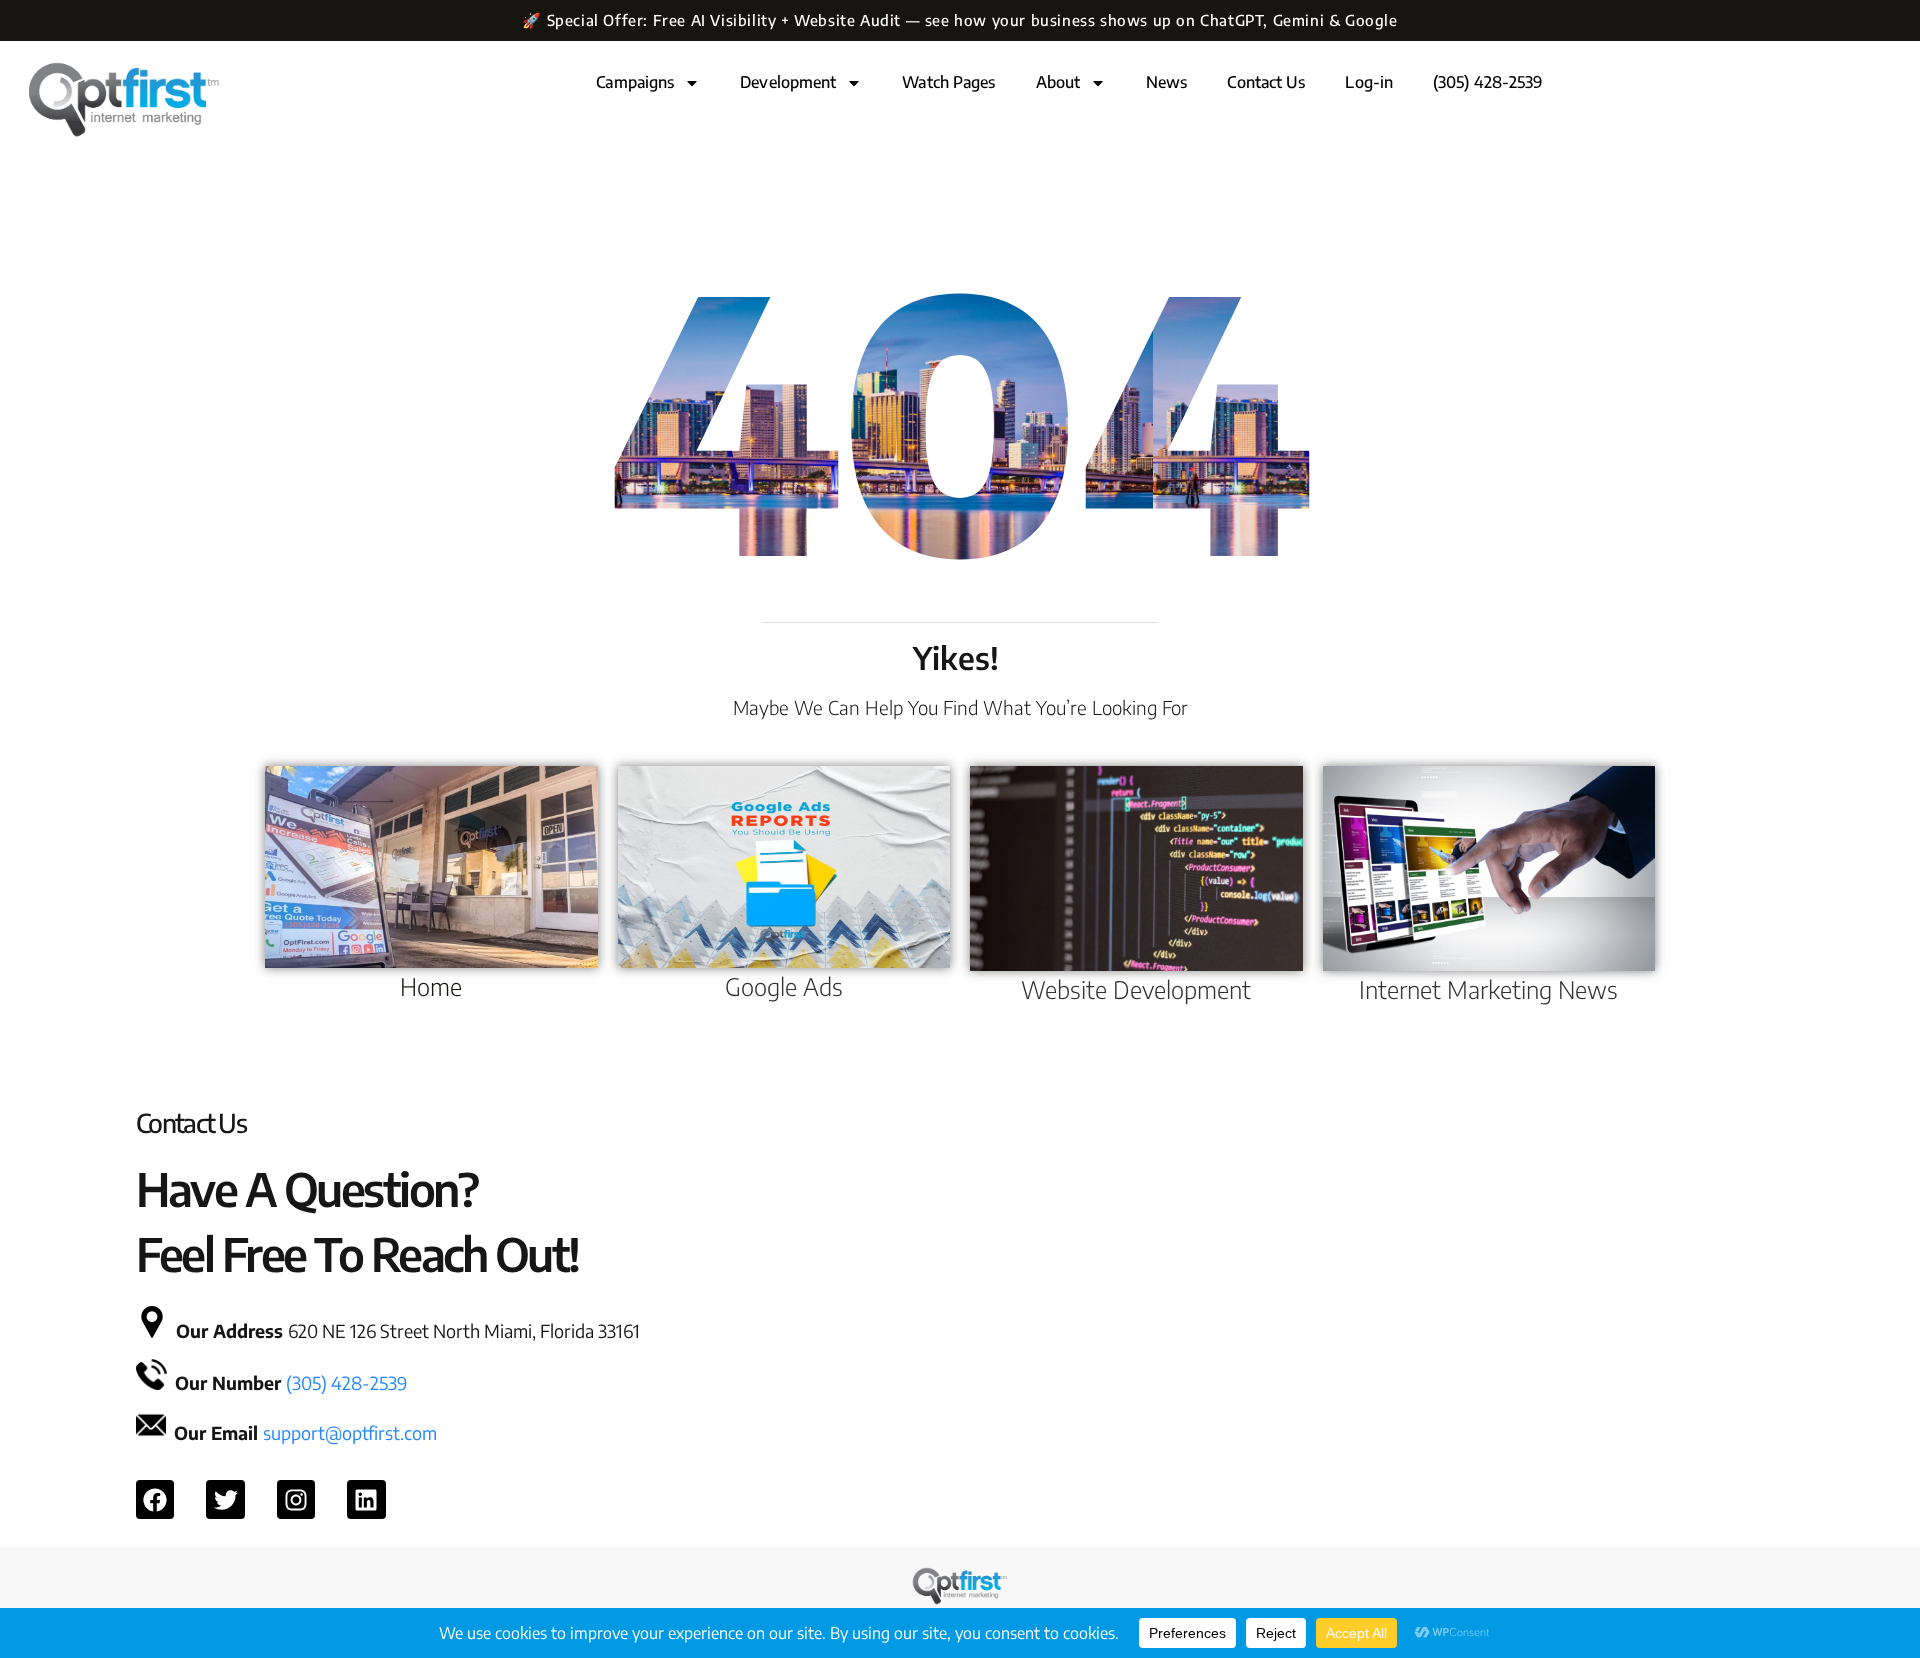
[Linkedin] (366, 1499)
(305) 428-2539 (1487, 82)
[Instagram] (296, 1499)
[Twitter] (225, 1499)
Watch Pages (948, 82)
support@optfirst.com (350, 1432)
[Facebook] (155, 1499)
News (1166, 82)
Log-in (1369, 82)
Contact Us (1266, 82)
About (1058, 82)
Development (788, 82)
